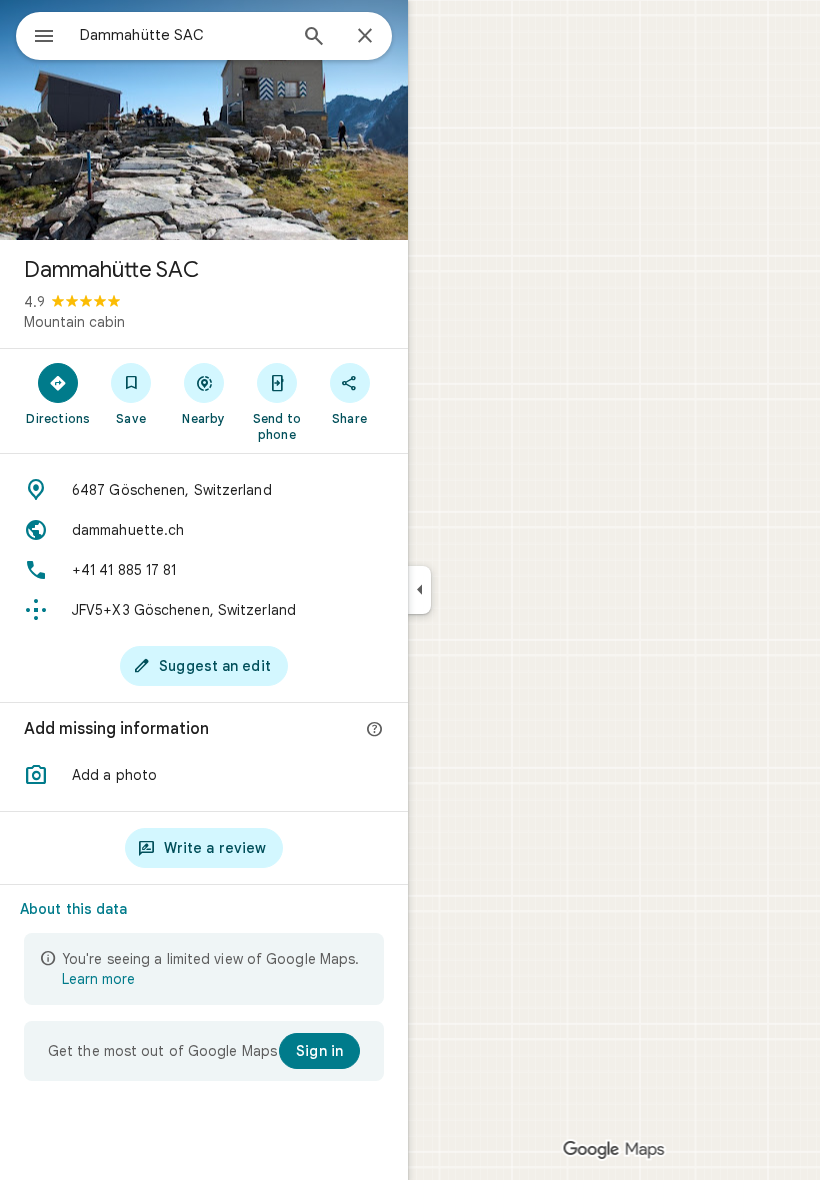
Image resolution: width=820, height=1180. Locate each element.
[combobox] (183, 35)
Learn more (98, 979)
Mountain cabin (74, 322)
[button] (204, 775)
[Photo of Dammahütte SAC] (204, 120)
